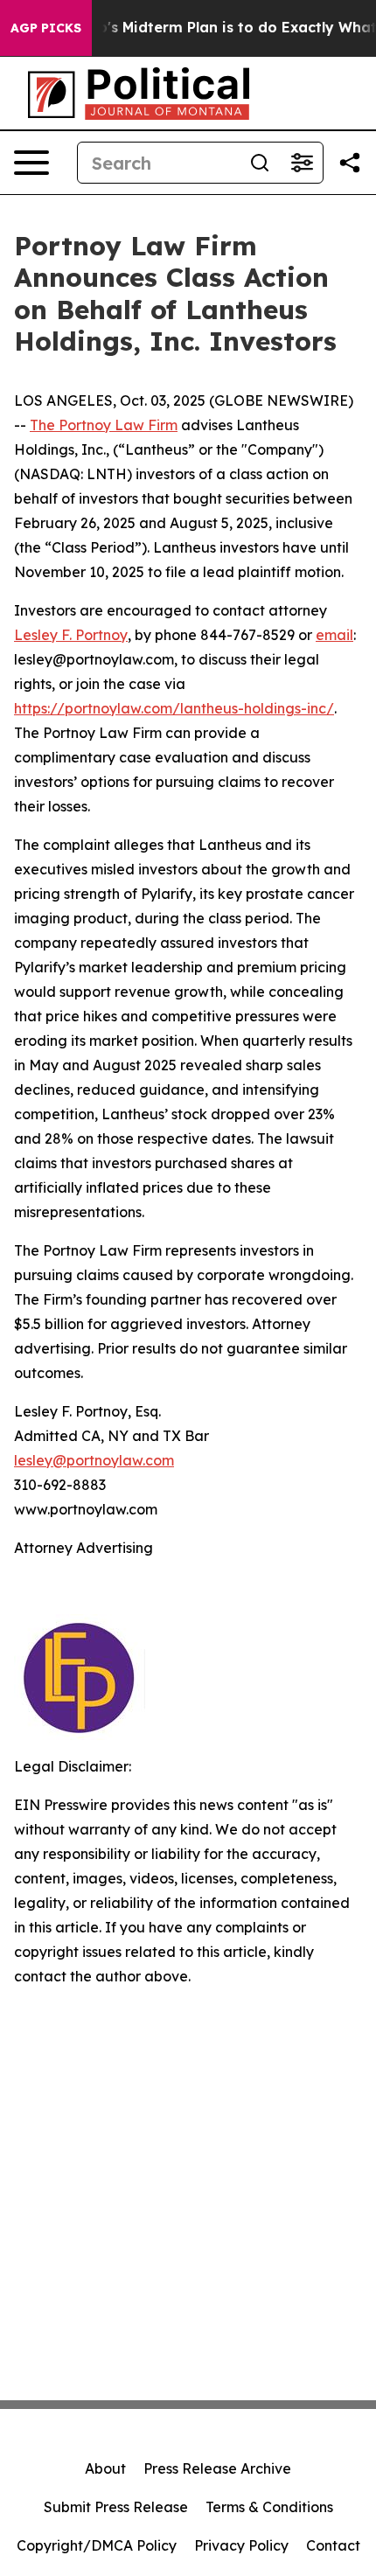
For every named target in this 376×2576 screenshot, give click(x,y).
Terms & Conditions (269, 2507)
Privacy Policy (241, 2545)
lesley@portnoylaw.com (94, 1460)
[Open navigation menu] (31, 163)
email (334, 635)
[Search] (260, 163)
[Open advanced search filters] (302, 163)
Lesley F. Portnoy (71, 635)
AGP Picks (46, 28)
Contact (333, 2545)
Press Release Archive (217, 2468)
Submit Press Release (116, 2507)
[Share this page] (350, 163)
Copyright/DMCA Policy (97, 2545)
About (105, 2468)
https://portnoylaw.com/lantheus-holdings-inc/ (174, 708)
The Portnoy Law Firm (104, 425)
